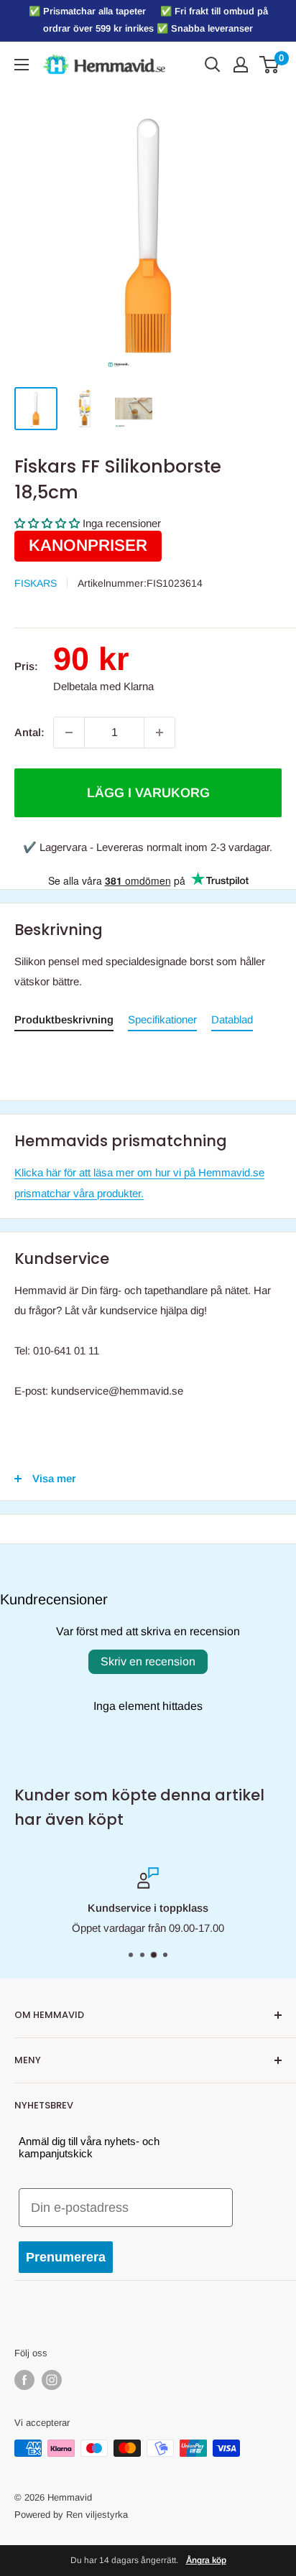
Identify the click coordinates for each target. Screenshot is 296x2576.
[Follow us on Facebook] (24, 2380)
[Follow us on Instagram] (52, 2380)
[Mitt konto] (241, 65)
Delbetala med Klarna (103, 686)
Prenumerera (66, 2257)
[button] (47, 523)
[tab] (64, 1022)
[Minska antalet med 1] (69, 733)
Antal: (29, 732)
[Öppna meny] (22, 65)
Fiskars (36, 583)
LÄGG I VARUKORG (148, 793)
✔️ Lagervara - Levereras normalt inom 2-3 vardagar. (148, 847)
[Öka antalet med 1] (159, 733)
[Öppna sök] (213, 65)
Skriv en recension (148, 1661)
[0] (270, 65)
